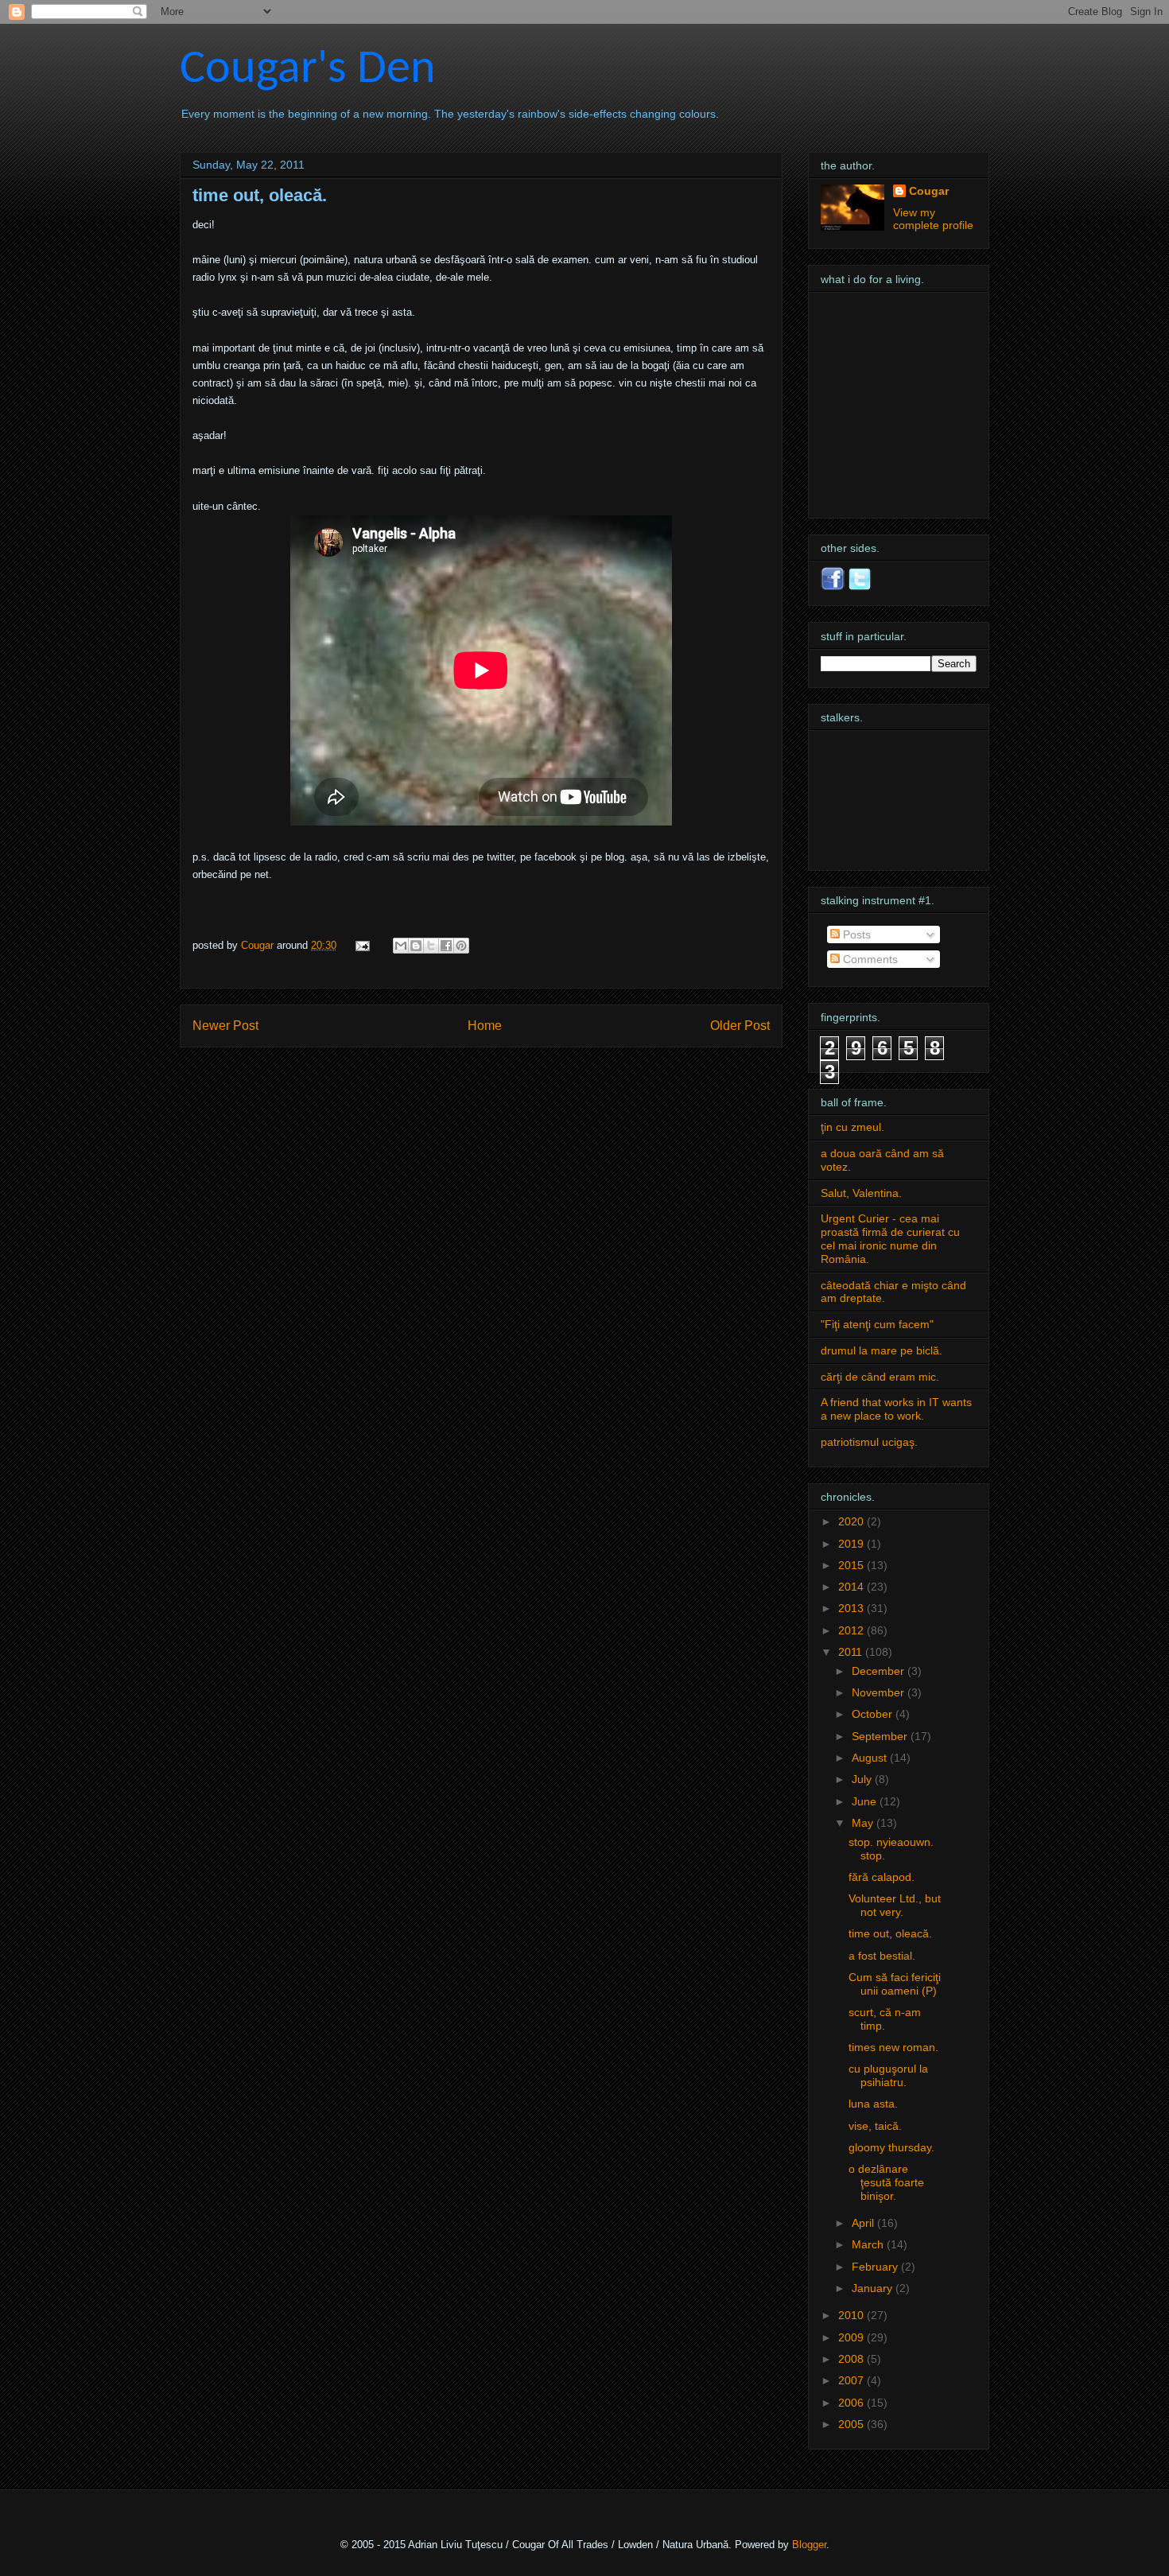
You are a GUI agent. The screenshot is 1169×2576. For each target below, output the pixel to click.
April (864, 2223)
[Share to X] (431, 946)
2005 (852, 2424)
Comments (869, 959)
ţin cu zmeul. (852, 1127)
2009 (852, 2337)
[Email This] (401, 946)
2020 (852, 1521)
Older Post (740, 1026)
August (871, 1758)
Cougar (259, 945)
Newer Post (225, 1026)
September (881, 1736)
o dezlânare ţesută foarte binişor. (886, 2182)
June (866, 1801)
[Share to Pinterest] (461, 946)
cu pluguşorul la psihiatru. (888, 2075)
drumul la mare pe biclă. (882, 1350)
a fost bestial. (882, 1956)
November (880, 1692)
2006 (852, 2403)
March (869, 2244)
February (876, 2267)
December (880, 1671)
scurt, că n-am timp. (885, 2019)
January (874, 2288)
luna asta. (873, 2104)
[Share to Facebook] (446, 946)
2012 (852, 1630)
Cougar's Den (308, 70)
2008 (852, 2359)
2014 (852, 1587)
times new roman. (893, 2047)
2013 (852, 1608)
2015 (852, 1565)
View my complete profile (933, 219)
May (864, 1823)
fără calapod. (882, 1877)
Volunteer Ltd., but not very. (895, 1905)
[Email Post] (361, 945)
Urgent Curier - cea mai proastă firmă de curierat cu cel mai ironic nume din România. (890, 1238)
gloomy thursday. (891, 2147)
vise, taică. (875, 2126)
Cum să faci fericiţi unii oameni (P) (895, 1984)
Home (485, 1026)
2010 (852, 2315)
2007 (852, 2380)
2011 (852, 1652)
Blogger (809, 2545)
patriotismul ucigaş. (869, 1442)
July (863, 1779)
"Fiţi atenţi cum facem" (877, 1324)
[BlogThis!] (416, 946)
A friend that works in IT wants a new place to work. (896, 1409)
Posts (855, 934)
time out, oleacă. (890, 1933)
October (874, 1714)
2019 (852, 1544)
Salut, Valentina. (861, 1193)
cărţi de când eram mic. (880, 1377)
